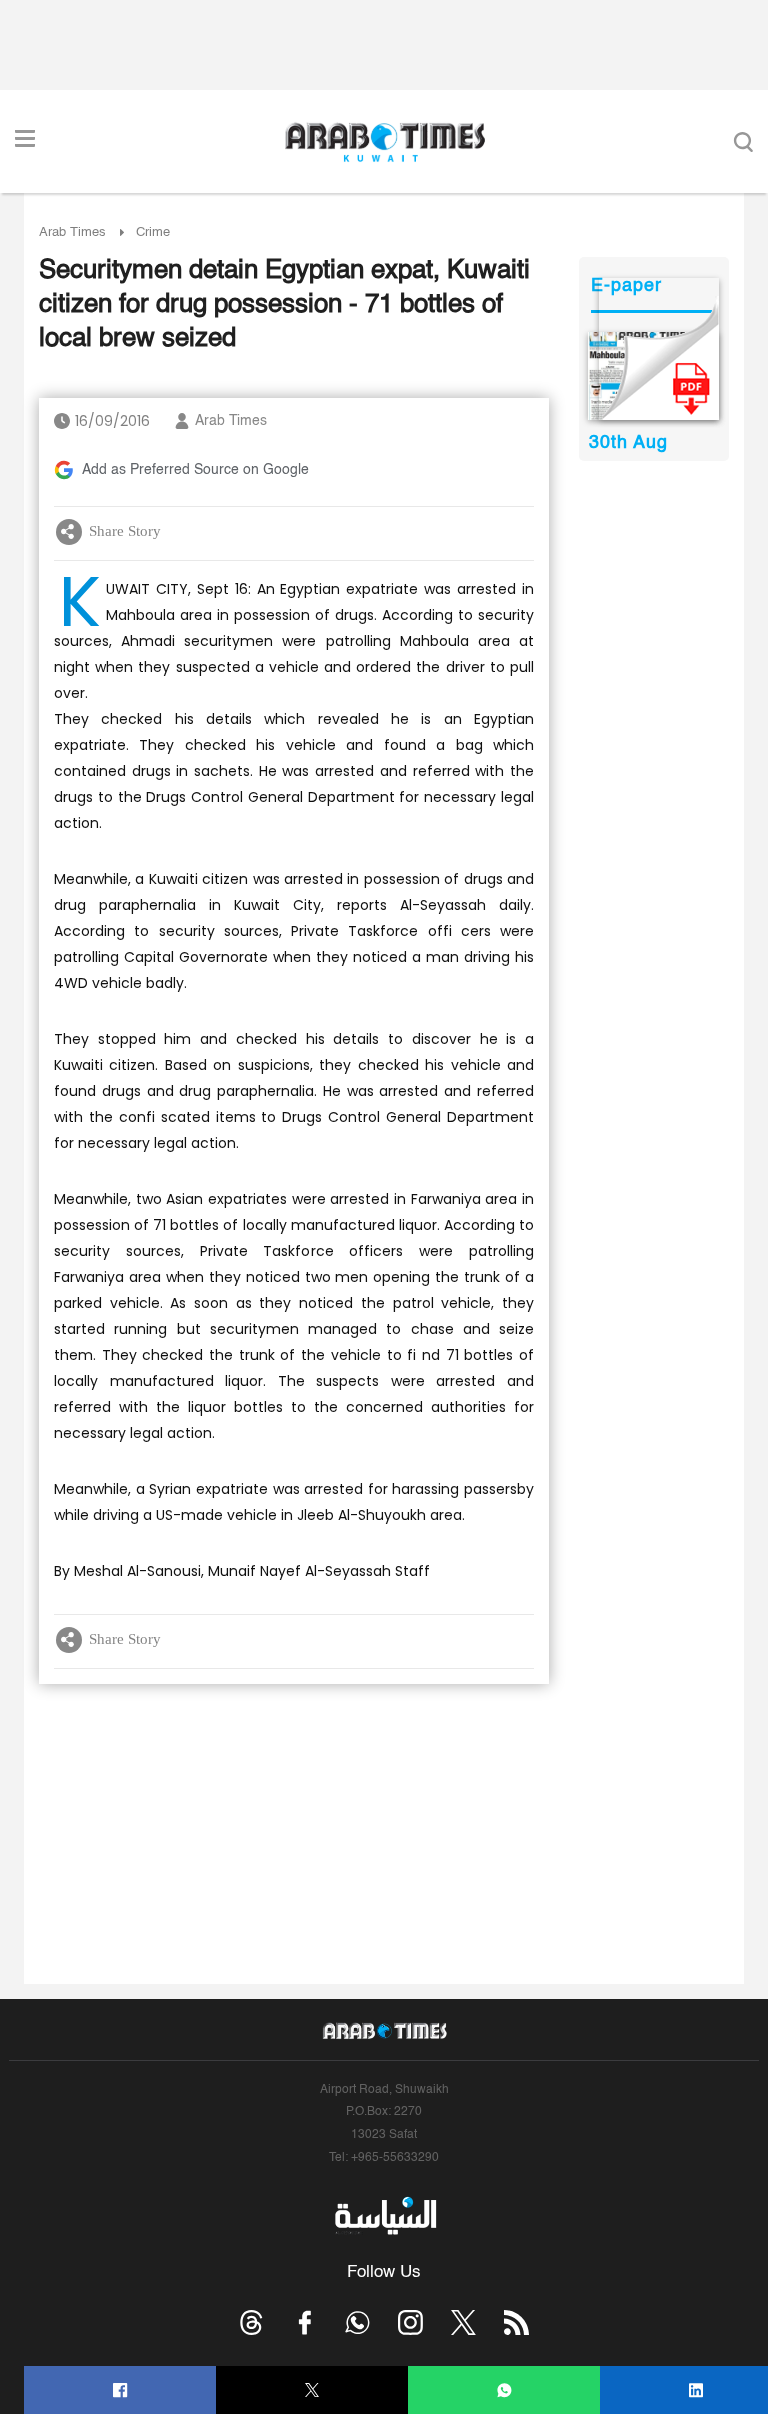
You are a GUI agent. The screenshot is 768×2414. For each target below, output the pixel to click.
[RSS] (516, 2322)
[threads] (251, 2322)
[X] (312, 2390)
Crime (153, 232)
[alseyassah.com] (384, 2216)
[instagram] (410, 2322)
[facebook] (120, 2390)
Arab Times (72, 232)
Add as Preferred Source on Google (195, 470)
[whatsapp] (504, 2390)
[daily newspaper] (653, 376)
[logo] (384, 142)
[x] (463, 2322)
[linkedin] (696, 2390)
